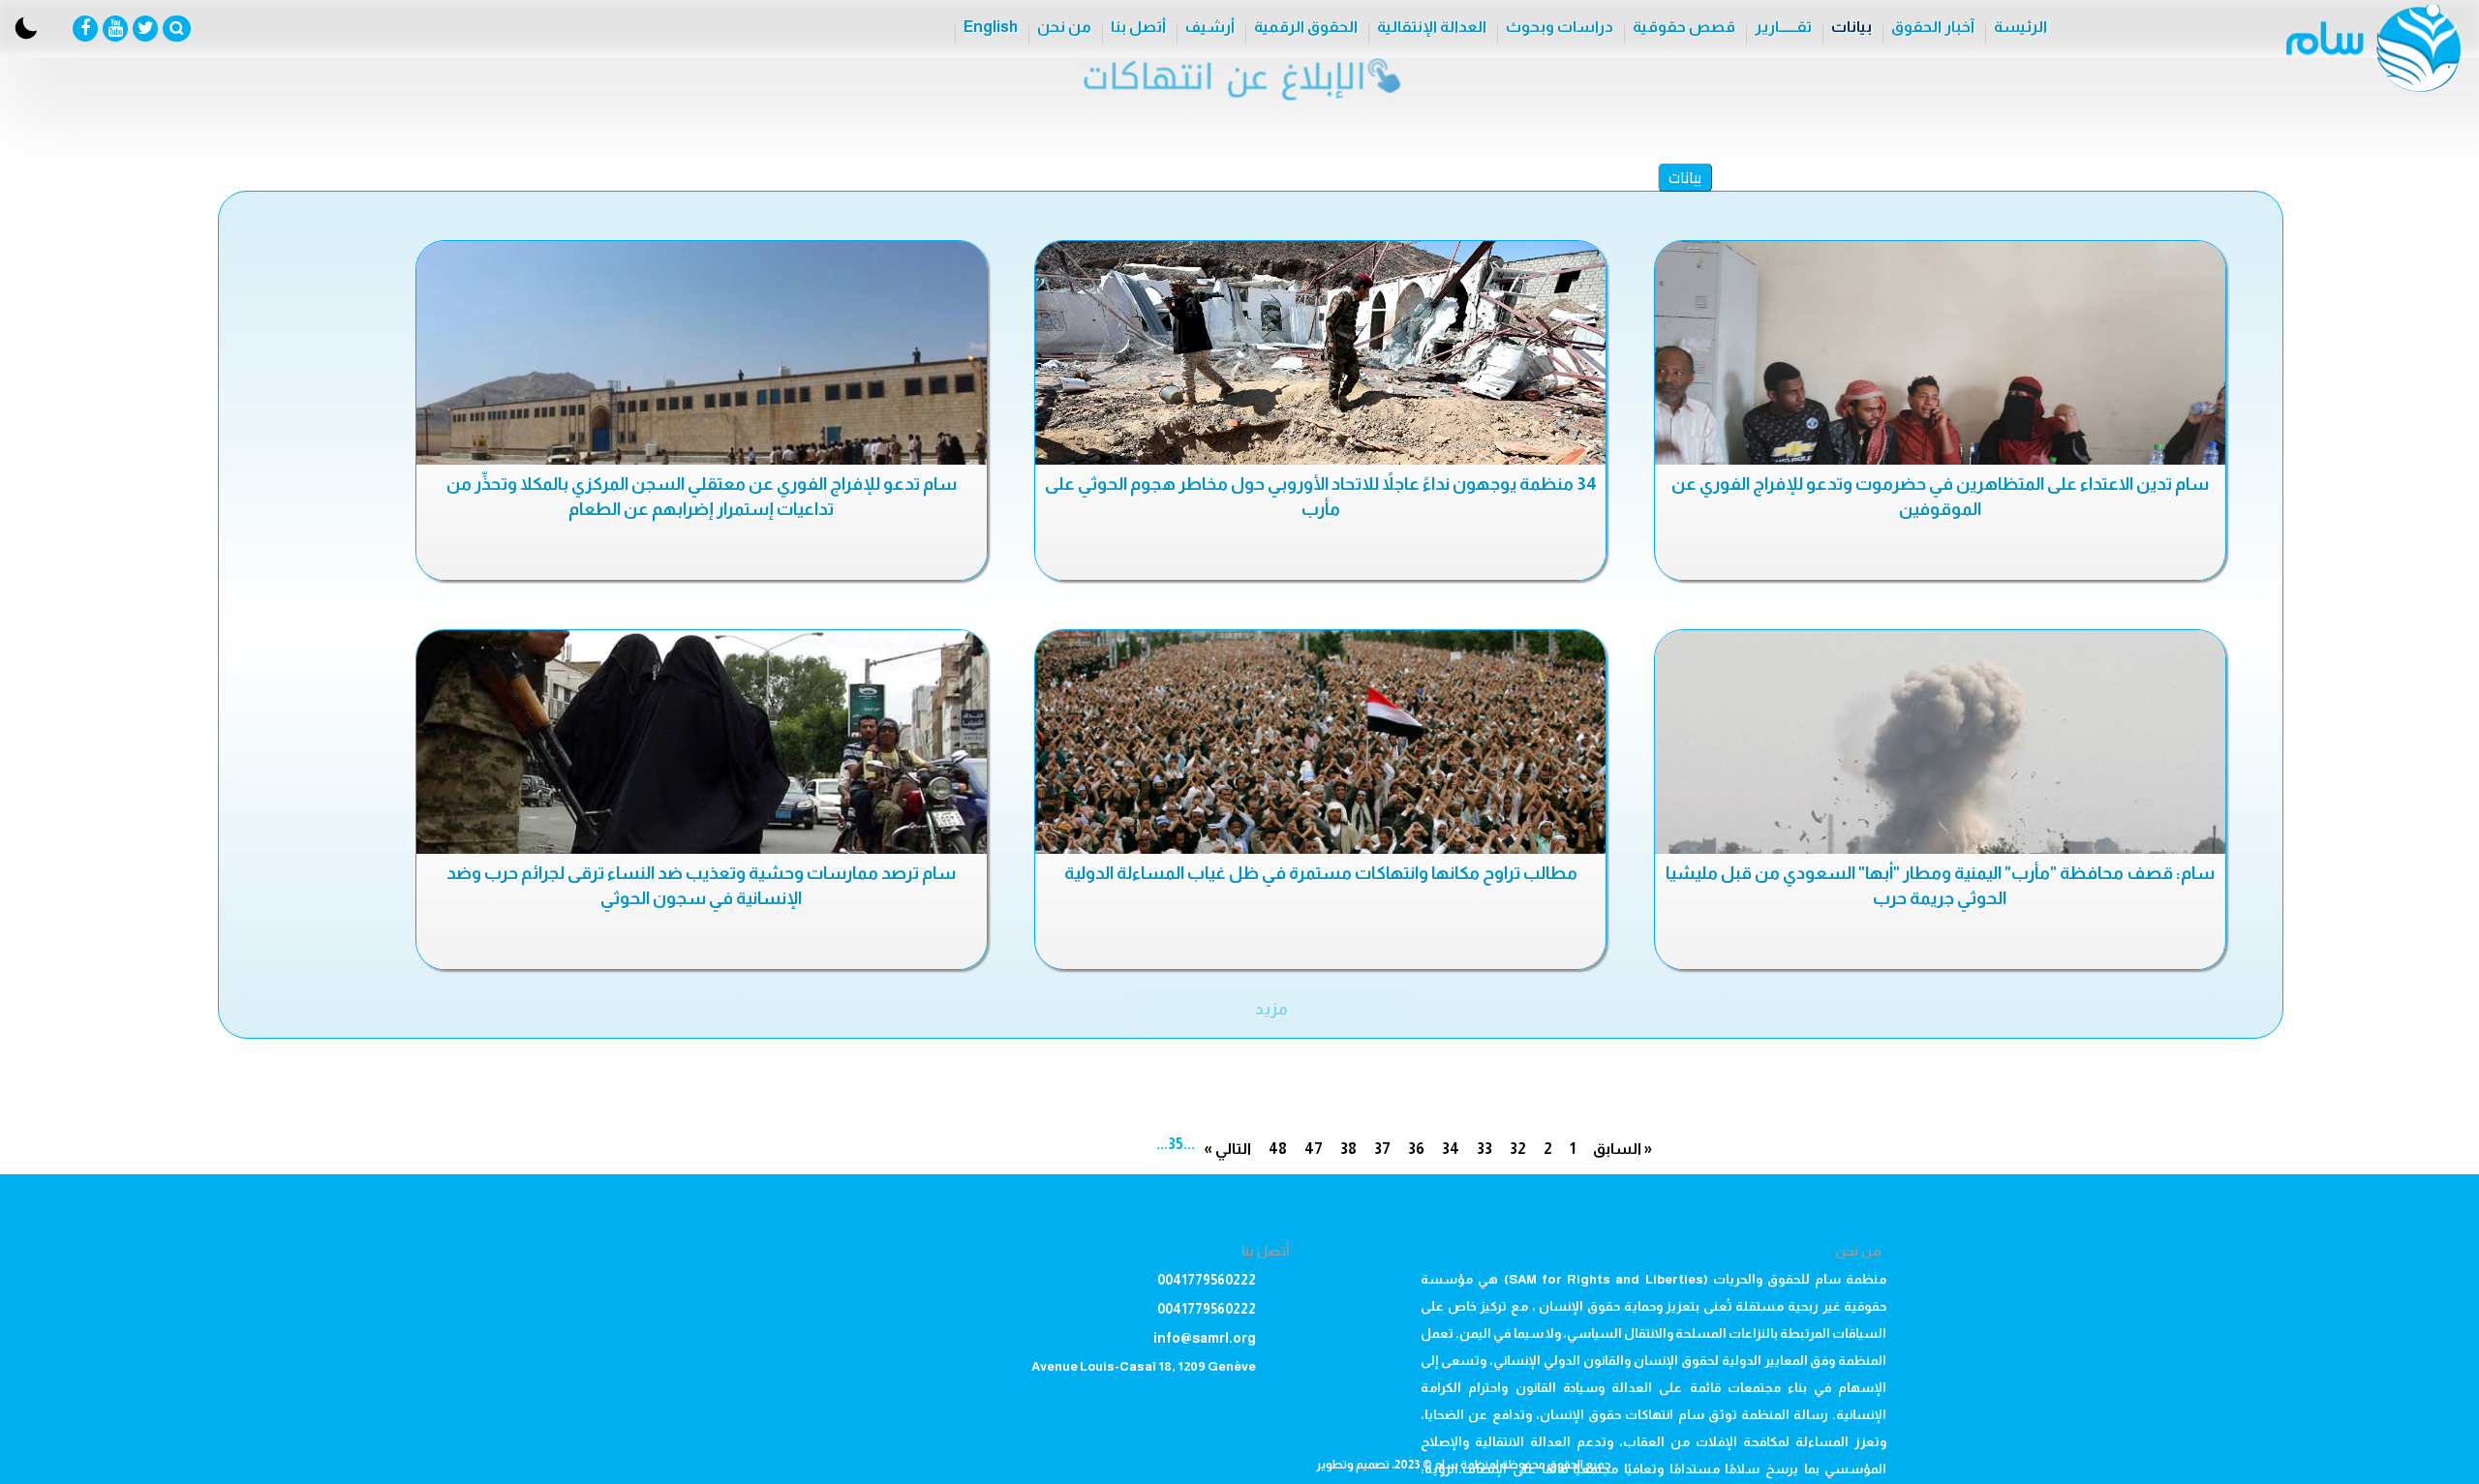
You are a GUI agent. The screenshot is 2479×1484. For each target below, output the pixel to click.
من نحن (1064, 27)
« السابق (1622, 1149)
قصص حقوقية (1684, 27)
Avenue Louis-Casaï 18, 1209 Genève (1144, 1366)
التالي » (1227, 1149)
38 (1348, 1149)
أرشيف (1210, 27)
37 (1382, 1149)
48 (1278, 1149)
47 (1314, 1149)
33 (1484, 1149)
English (991, 27)
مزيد (1271, 1009)
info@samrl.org (1205, 1338)
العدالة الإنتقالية (1432, 27)
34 (1451, 1149)
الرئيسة (2020, 27)
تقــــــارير (1783, 27)
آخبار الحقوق (1933, 27)
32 (1518, 1149)
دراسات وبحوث (1560, 27)
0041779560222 (1207, 1280)
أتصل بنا (1138, 27)
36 (1416, 1149)
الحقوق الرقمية (1306, 27)
